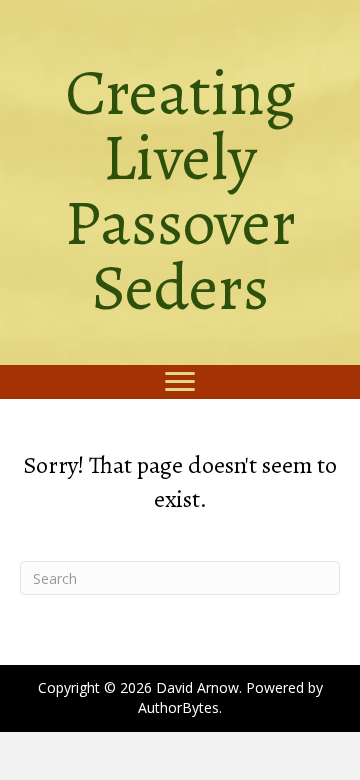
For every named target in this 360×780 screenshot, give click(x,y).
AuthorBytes (178, 707)
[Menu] (180, 382)
